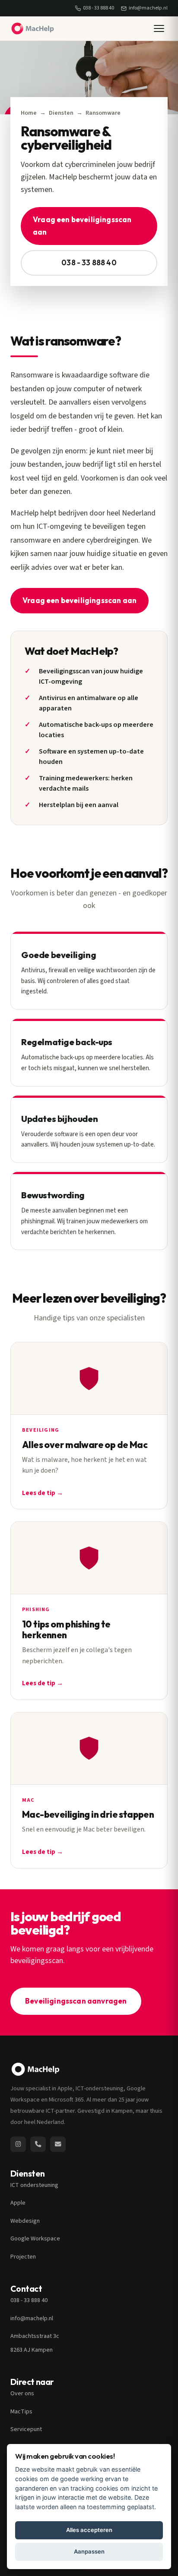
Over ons (22, 2394)
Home (29, 113)
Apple (18, 2203)
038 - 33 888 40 (99, 8)
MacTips (21, 2412)
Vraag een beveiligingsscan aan (82, 226)
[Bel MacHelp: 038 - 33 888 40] (38, 2144)
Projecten (23, 2257)
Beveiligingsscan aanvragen (76, 2001)
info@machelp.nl (148, 8)
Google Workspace (35, 2239)
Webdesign (25, 2221)
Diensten (61, 113)
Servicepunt (26, 2429)
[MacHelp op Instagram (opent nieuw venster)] (18, 2144)
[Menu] (159, 28)
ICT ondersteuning (34, 2185)
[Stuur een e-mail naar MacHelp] (58, 2144)
